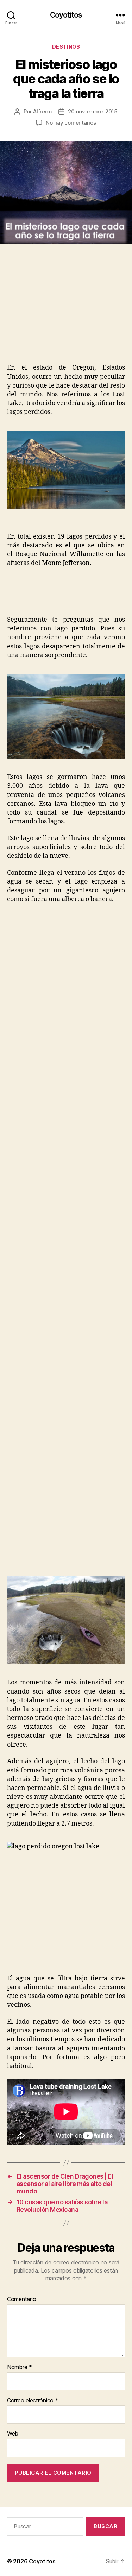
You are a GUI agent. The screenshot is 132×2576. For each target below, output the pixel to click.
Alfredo (42, 111)
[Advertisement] (59, 311)
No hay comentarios (71, 123)
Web (13, 2434)
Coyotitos (66, 15)
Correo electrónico (33, 2401)
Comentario (21, 2299)
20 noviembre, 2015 (93, 111)
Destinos (66, 47)
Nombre (20, 2367)
